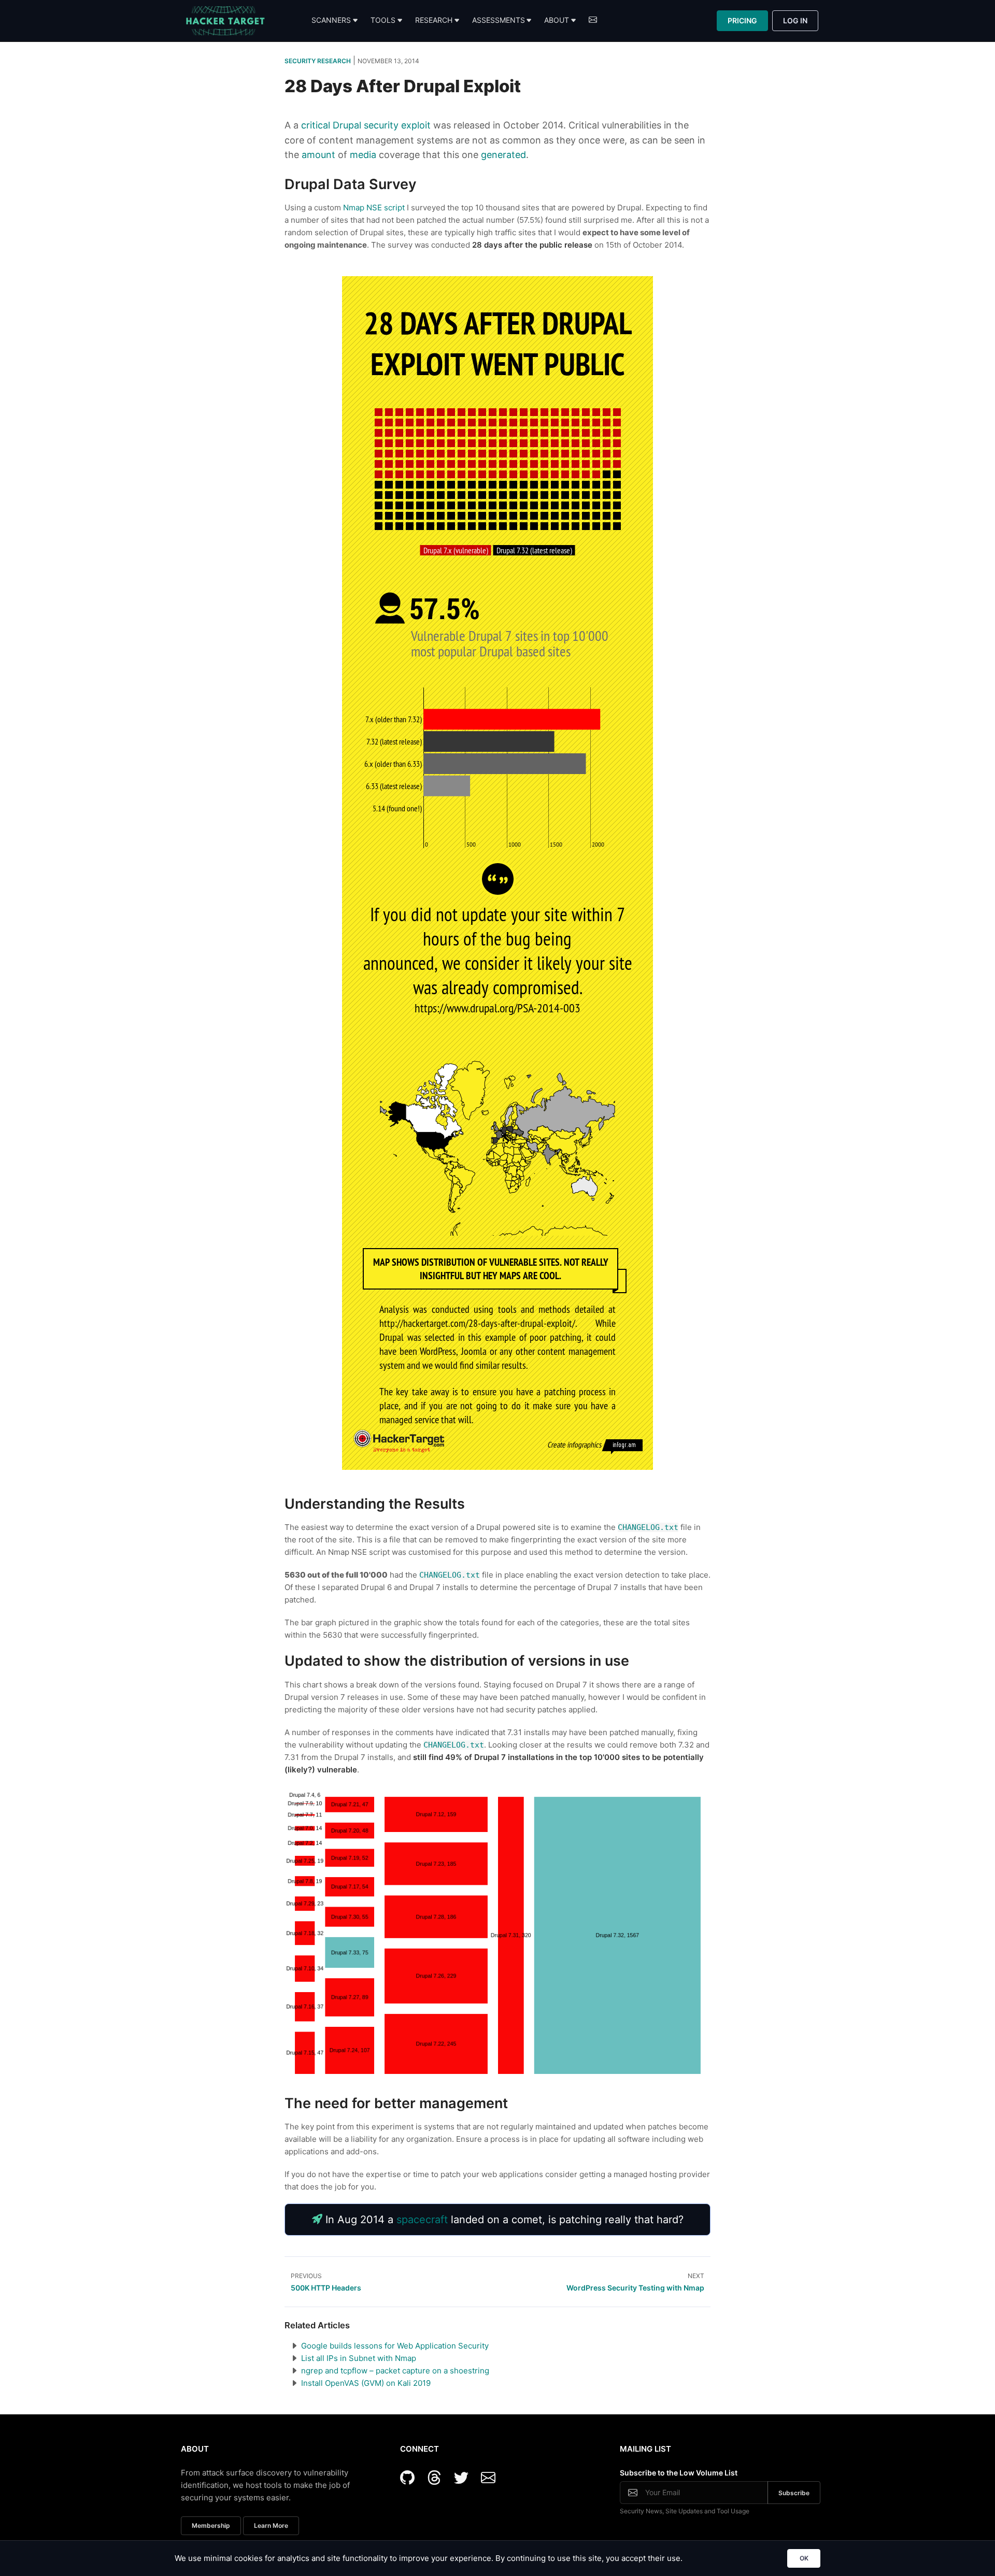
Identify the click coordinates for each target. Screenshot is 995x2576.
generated (503, 155)
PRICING (742, 20)
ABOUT (557, 20)
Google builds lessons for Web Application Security (395, 2346)
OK (804, 2558)
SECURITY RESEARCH (318, 61)
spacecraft (422, 2220)
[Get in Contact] (593, 21)
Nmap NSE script (374, 207)
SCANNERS (331, 20)
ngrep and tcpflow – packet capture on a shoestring (395, 2371)
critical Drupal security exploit (366, 125)
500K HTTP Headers (326, 2288)
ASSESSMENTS (499, 20)
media (363, 155)
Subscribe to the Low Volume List (679, 2473)
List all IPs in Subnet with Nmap (359, 2358)
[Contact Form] (488, 2478)
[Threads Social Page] (438, 2478)
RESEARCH (434, 20)
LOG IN (795, 20)
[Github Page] (411, 2478)
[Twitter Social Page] (465, 2478)
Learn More (271, 2525)
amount (318, 155)
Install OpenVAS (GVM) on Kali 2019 (366, 2383)
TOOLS (383, 20)
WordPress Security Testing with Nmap (635, 2288)
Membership (211, 2525)
